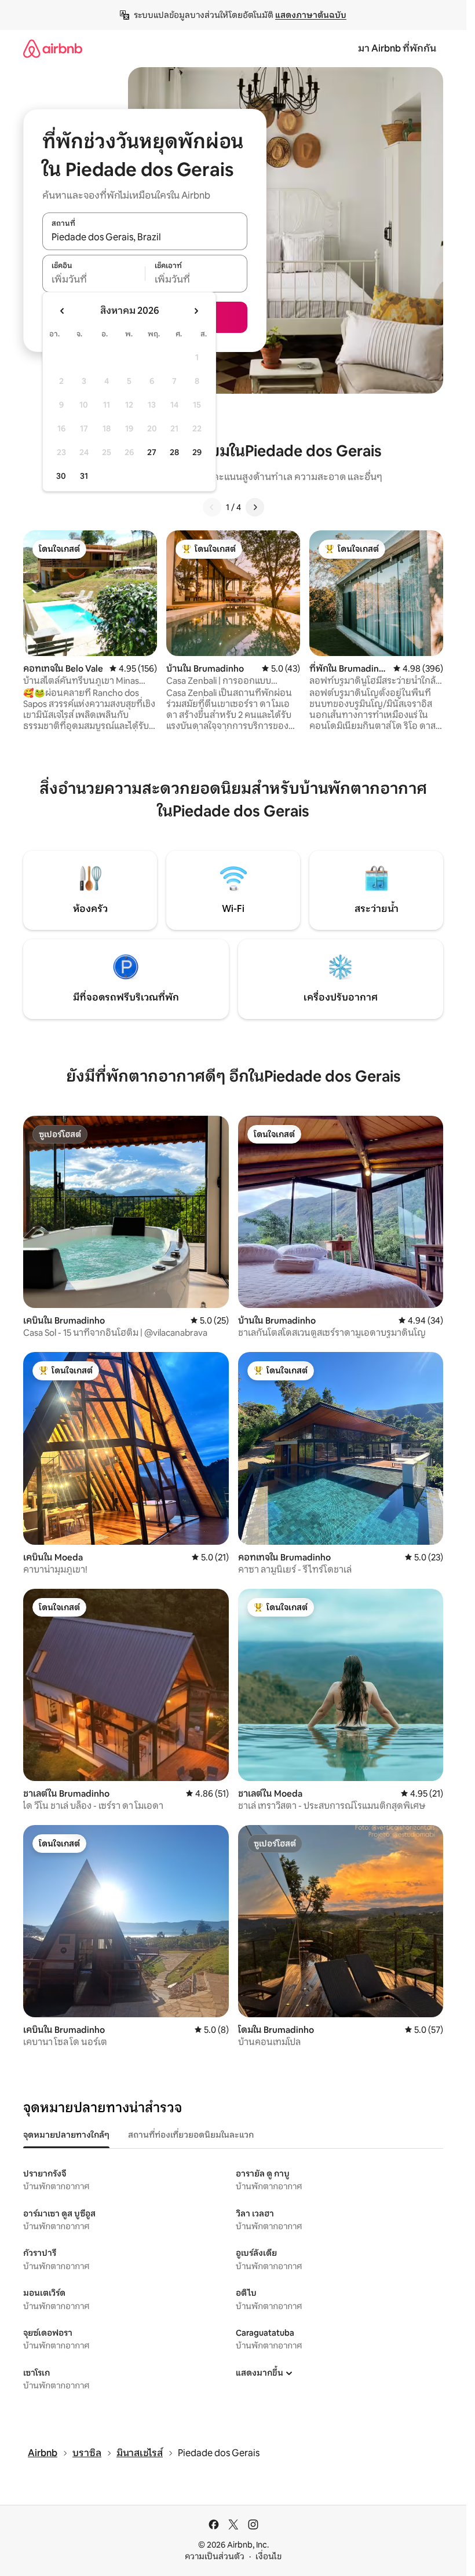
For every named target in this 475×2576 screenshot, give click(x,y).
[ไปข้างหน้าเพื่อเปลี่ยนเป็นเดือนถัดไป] (196, 311)
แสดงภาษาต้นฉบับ (311, 15)
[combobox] (145, 237)
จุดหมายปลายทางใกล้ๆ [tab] (66, 2135)
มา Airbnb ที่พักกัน (397, 48)
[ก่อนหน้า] (212, 507)
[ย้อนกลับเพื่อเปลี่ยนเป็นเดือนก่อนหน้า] (63, 311)
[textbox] (94, 280)
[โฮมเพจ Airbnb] (53, 48)
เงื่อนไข (268, 2556)
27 (152, 452)
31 (84, 476)
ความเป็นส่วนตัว (215, 2556)
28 (174, 452)
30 (61, 476)
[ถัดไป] (255, 507)
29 (197, 452)
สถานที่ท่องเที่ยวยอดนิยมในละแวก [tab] (191, 2135)
